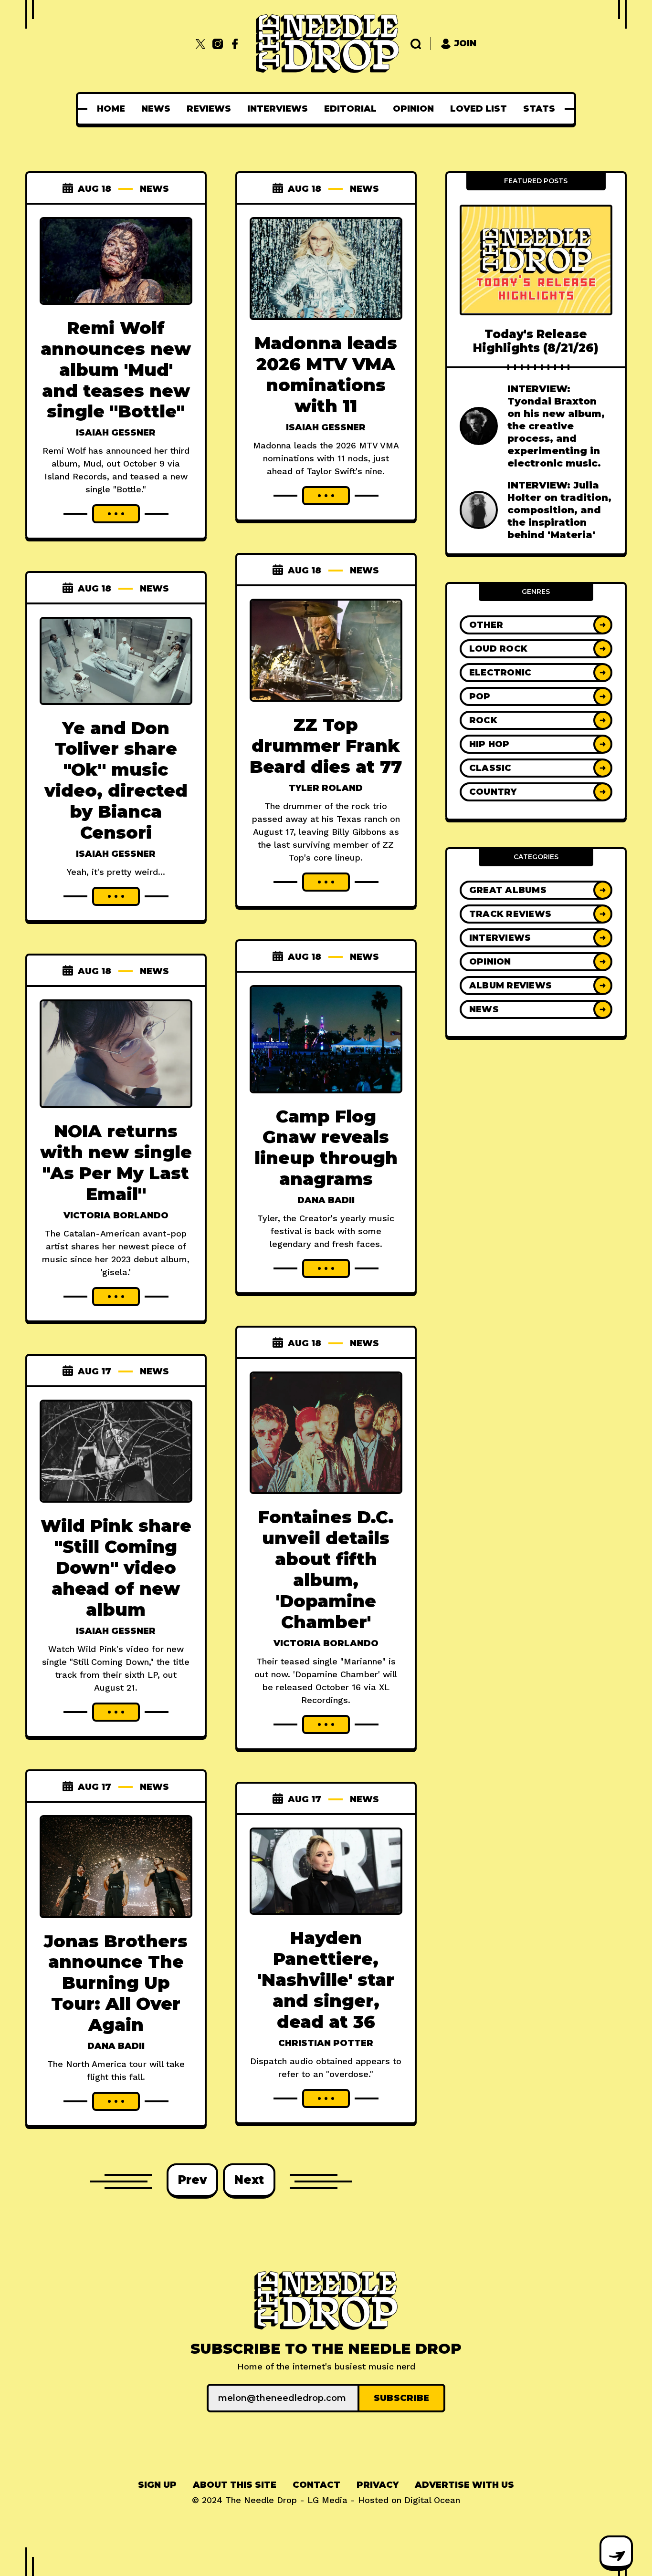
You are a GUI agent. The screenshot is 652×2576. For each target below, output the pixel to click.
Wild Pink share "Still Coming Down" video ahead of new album (116, 1568)
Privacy (378, 2485)
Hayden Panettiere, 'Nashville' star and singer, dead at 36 (326, 1980)
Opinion (413, 109)
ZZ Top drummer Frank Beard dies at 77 (326, 746)
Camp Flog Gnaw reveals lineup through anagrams (326, 1148)
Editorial (350, 109)
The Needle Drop (261, 2500)
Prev (192, 2180)
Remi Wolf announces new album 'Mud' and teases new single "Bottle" (116, 370)
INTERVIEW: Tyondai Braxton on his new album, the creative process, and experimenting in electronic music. (556, 426)
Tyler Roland (326, 788)
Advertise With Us (464, 2485)
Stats (539, 109)
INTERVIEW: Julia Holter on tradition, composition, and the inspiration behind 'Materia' (559, 510)
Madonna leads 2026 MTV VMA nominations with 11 (326, 374)
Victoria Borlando (116, 1215)
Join (465, 43)
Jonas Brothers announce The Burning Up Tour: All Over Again (116, 1983)
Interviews (278, 109)
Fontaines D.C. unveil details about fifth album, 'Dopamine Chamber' (326, 1569)
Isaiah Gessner (116, 433)
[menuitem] (111, 109)
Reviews (209, 109)
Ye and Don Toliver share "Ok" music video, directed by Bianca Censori (116, 780)
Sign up (157, 2485)
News (156, 109)
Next (249, 2180)
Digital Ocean (432, 2500)
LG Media (327, 2500)
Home (111, 109)
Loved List (478, 109)
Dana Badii (326, 1200)
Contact (316, 2485)
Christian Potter (326, 2043)
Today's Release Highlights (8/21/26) (536, 341)
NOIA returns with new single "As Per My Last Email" (116, 1163)
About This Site (235, 2485)
